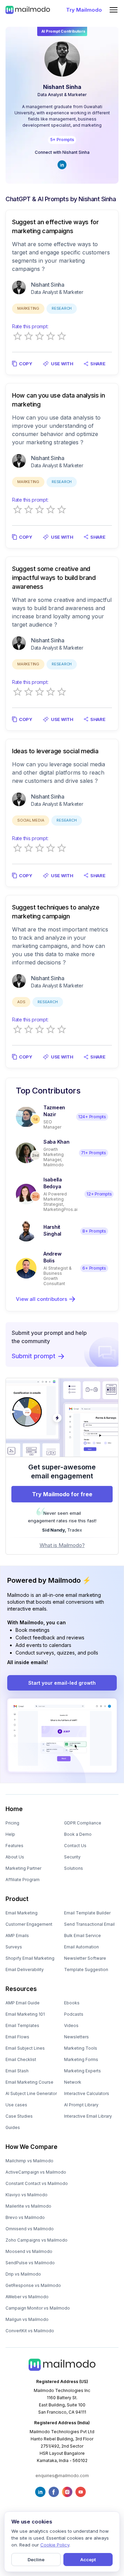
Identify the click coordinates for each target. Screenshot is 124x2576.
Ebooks (72, 2003)
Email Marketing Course (29, 2082)
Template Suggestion (86, 1970)
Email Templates (22, 2025)
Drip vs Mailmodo (23, 2274)
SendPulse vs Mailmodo (30, 2263)
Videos (71, 2025)
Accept (88, 2560)
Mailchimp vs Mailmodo (29, 2161)
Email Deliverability (25, 1970)
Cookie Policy (55, 2545)
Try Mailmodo (84, 10)
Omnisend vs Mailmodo (30, 2229)
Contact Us (75, 1846)
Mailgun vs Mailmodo (27, 2319)
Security (72, 1857)
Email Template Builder (87, 1913)
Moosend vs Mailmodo (29, 2251)
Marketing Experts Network (82, 2076)
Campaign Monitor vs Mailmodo (38, 2308)
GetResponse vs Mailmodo (33, 2285)
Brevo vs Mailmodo (25, 2217)
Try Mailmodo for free (62, 1494)
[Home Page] (28, 10)
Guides (13, 2127)
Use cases (16, 2105)
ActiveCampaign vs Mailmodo (36, 2172)
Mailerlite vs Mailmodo (28, 2206)
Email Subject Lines (25, 2048)
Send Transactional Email (89, 1924)
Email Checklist (21, 2059)
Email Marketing (22, 1913)
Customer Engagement (29, 1924)
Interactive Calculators (87, 2093)
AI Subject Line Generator (31, 2093)
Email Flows (17, 2037)
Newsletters (76, 2037)
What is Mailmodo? (62, 1545)
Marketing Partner (23, 1868)
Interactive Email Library (88, 2116)
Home (14, 1809)
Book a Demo (78, 1834)
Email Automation (81, 1947)
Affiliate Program (23, 1880)
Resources (21, 1989)
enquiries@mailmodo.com (62, 2476)
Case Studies (19, 2116)
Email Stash (17, 2071)
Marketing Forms (81, 2059)
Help (10, 1834)
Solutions (74, 1868)
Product (17, 1899)
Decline (36, 2560)
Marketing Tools (81, 2048)
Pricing (12, 1823)
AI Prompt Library (81, 2105)
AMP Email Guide (23, 2003)
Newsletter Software (85, 1958)
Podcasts (74, 2014)
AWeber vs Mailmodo (27, 2297)
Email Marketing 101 (25, 2014)
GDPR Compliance (83, 1823)
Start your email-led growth (62, 1683)
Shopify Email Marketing (30, 1958)
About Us (15, 1857)
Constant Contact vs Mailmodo (37, 2183)
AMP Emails (17, 1936)
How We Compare (32, 2147)
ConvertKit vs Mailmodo (30, 2331)
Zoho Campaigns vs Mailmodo (37, 2240)
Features (14, 1846)
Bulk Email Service (82, 1936)
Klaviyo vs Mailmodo (27, 2195)
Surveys (14, 1947)
